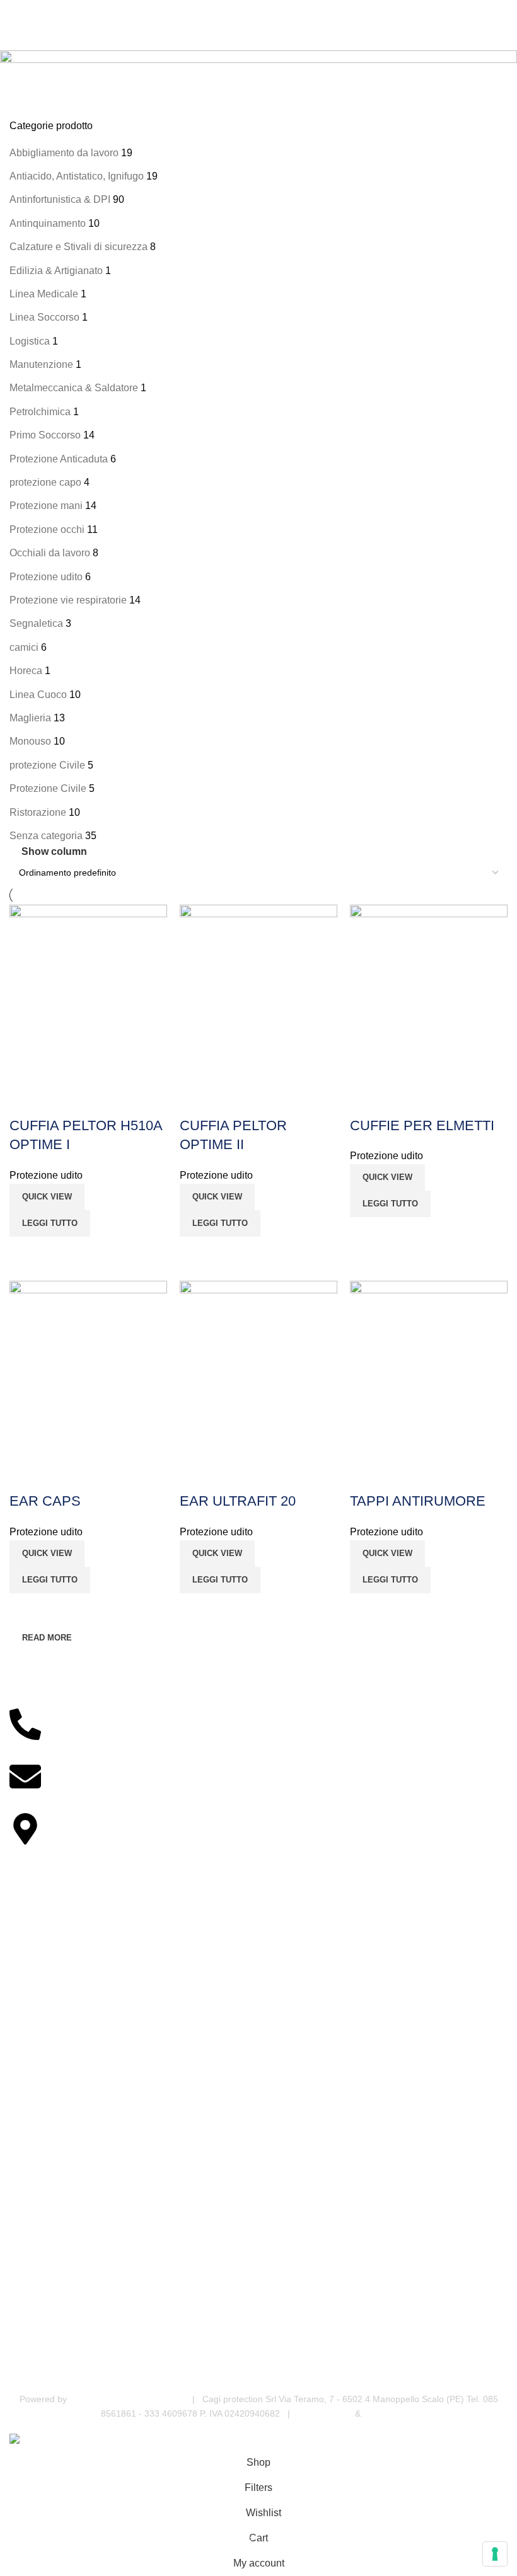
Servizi (23, 2093)
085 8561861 (39, 1752)
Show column (54, 851)
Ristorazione (38, 812)
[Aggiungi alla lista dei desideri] (25, 1101)
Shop (20, 2051)
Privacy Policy (325, 2413)
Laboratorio (32, 2255)
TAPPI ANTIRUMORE (418, 1501)
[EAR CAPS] (88, 1370)
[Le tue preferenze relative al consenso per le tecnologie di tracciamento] (495, 2554)
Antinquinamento (48, 223)
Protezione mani (46, 506)
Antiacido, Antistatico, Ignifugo (77, 176)
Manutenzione (41, 364)
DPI (17, 2362)
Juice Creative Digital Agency (128, 2399)
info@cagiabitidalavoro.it (65, 1805)
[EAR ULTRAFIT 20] (258, 1370)
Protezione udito (46, 577)
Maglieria (30, 718)
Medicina (27, 2212)
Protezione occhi (47, 530)
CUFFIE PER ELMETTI (422, 1125)
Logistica (30, 341)
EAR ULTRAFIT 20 (238, 1501)
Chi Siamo (30, 2072)
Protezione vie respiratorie (68, 600)
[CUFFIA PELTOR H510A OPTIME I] (88, 994)
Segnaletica (36, 623)
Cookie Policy (390, 2413)
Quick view (47, 1197)
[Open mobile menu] (15, 13)
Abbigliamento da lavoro (64, 153)
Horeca (26, 671)
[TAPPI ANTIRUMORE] (429, 1370)
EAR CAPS (45, 1501)
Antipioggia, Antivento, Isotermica (76, 2298)
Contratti (26, 2137)
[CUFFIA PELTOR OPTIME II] (258, 994)
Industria (27, 2233)
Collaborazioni (38, 2115)
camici (24, 647)
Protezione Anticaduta (59, 459)
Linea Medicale (44, 294)
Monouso (30, 741)
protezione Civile (47, 765)
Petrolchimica (40, 412)
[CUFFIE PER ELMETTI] (429, 994)
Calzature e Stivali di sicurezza (78, 247)
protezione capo (45, 482)
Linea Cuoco (38, 695)
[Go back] (25, 66)
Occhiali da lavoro (50, 553)
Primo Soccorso (45, 435)
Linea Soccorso (44, 317)
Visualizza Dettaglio (25, 1252)
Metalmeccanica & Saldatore (74, 388)
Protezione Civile (48, 788)
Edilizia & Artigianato (56, 271)
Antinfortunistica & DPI (60, 199)
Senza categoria (46, 836)
